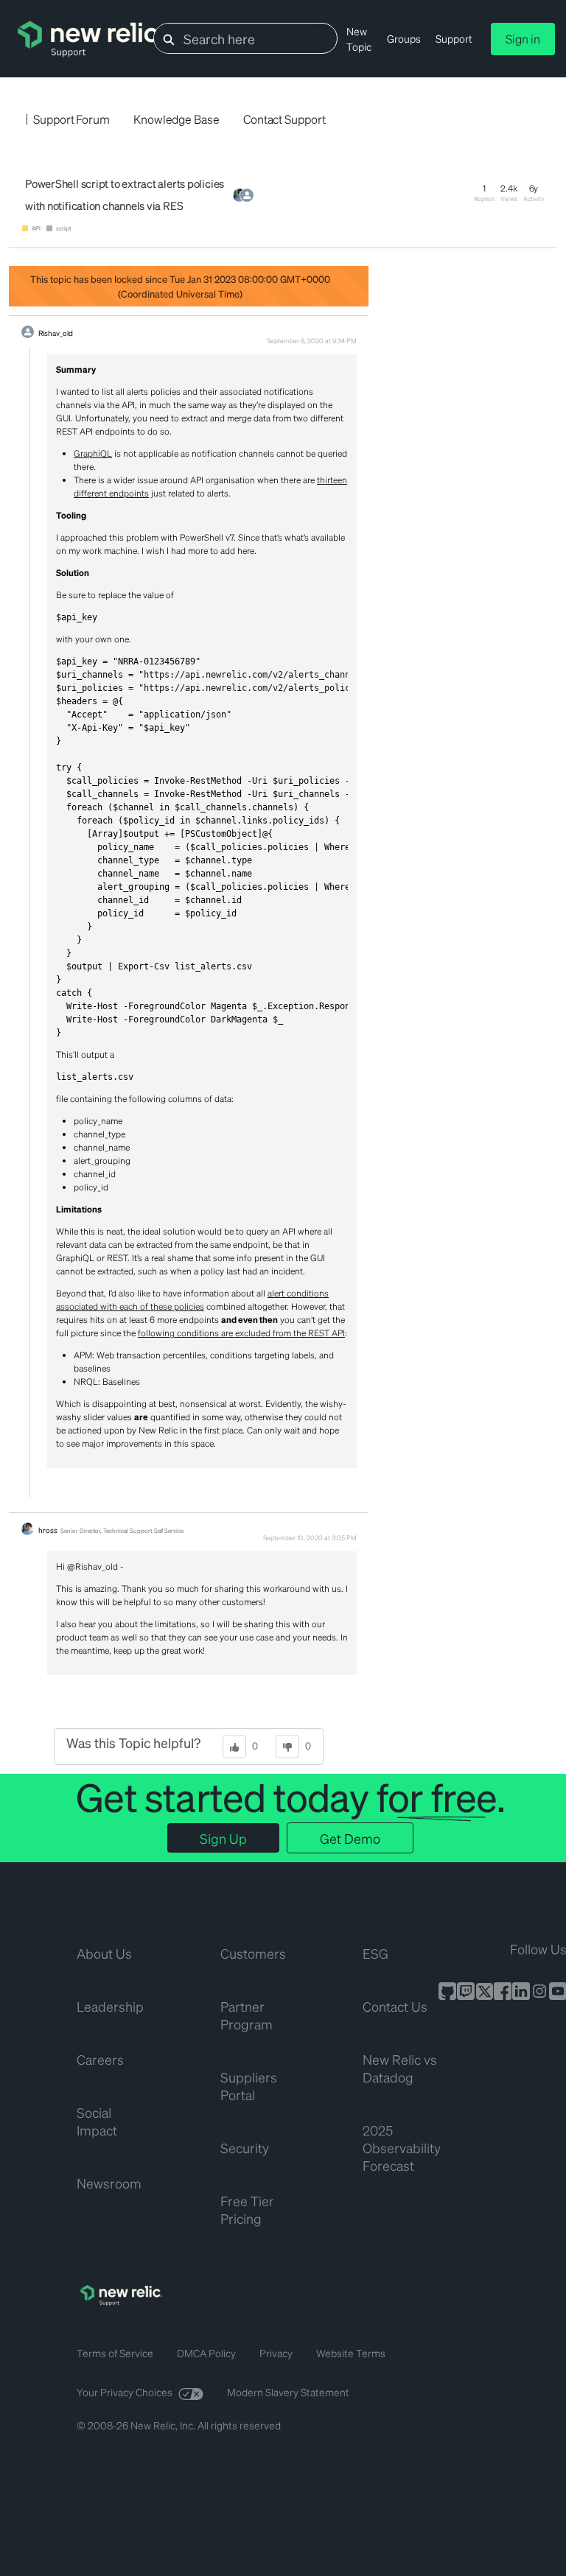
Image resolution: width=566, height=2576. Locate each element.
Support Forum (71, 119)
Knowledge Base (177, 119)
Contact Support (284, 119)
